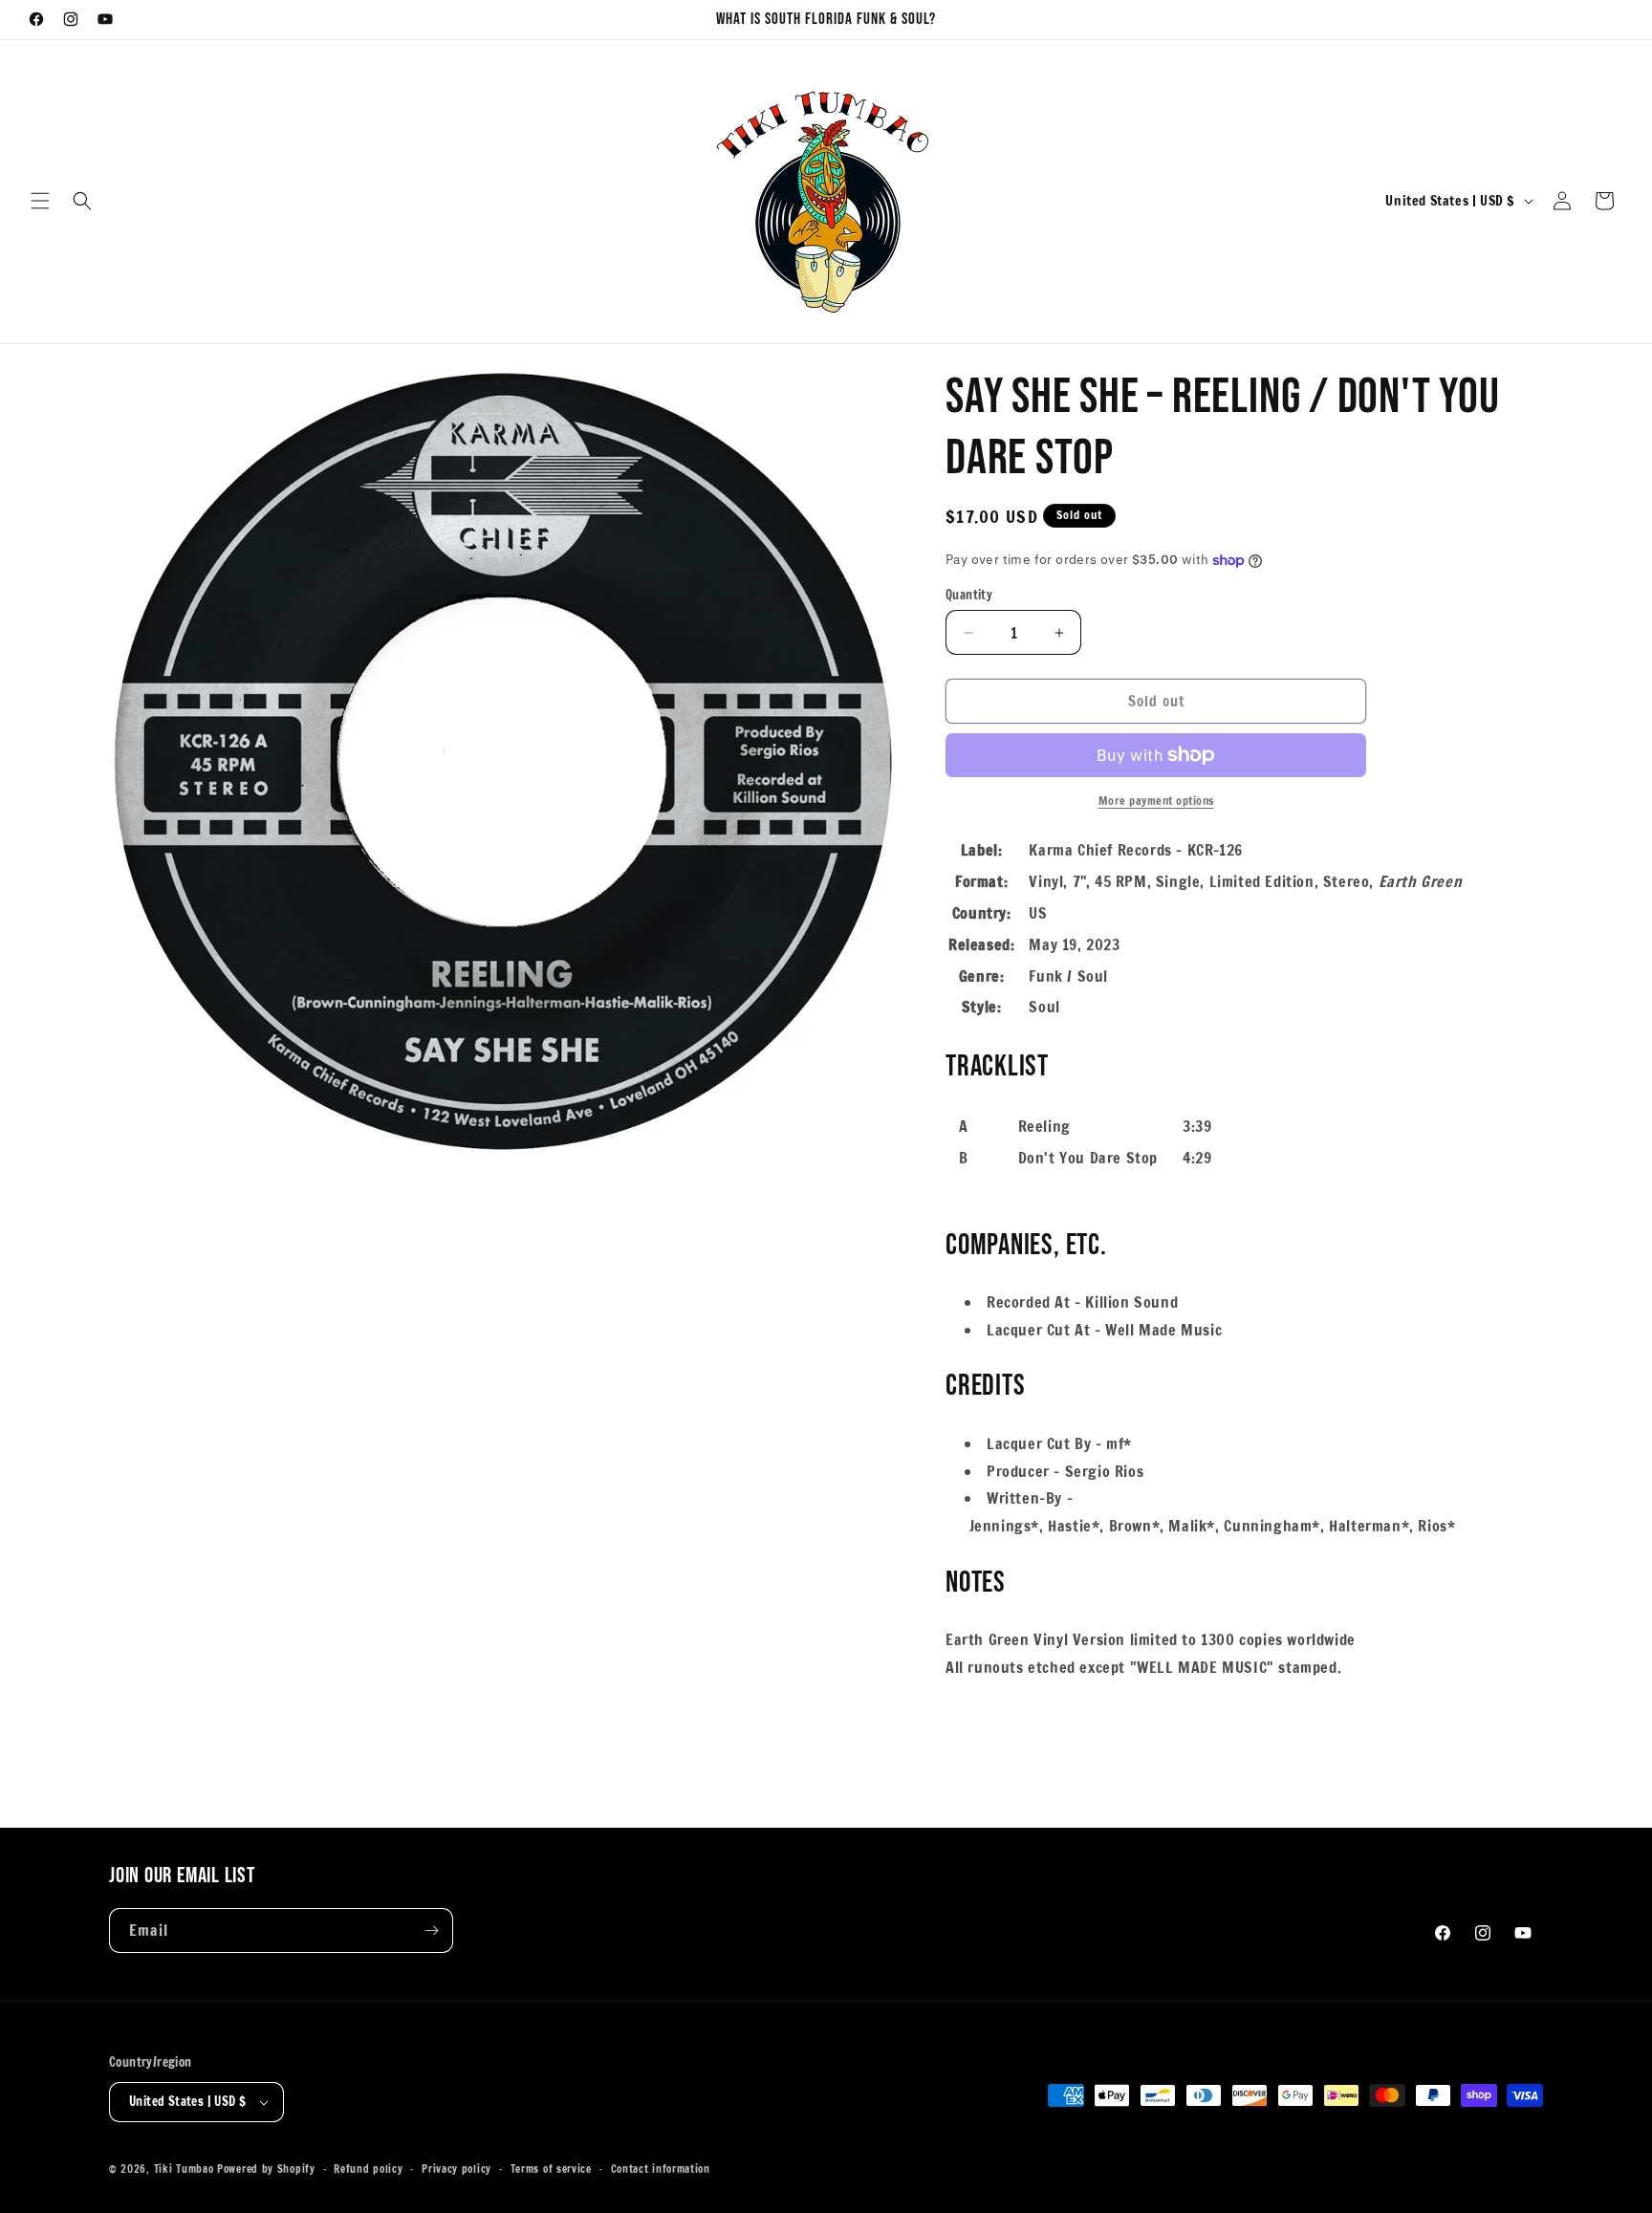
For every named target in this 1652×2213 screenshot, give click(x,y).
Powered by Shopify (266, 2169)
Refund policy (368, 2169)
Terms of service (551, 2169)
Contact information (661, 2169)
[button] (40, 201)
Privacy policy (456, 2169)
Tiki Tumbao (184, 2169)
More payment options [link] (1156, 801)
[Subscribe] (431, 1931)
